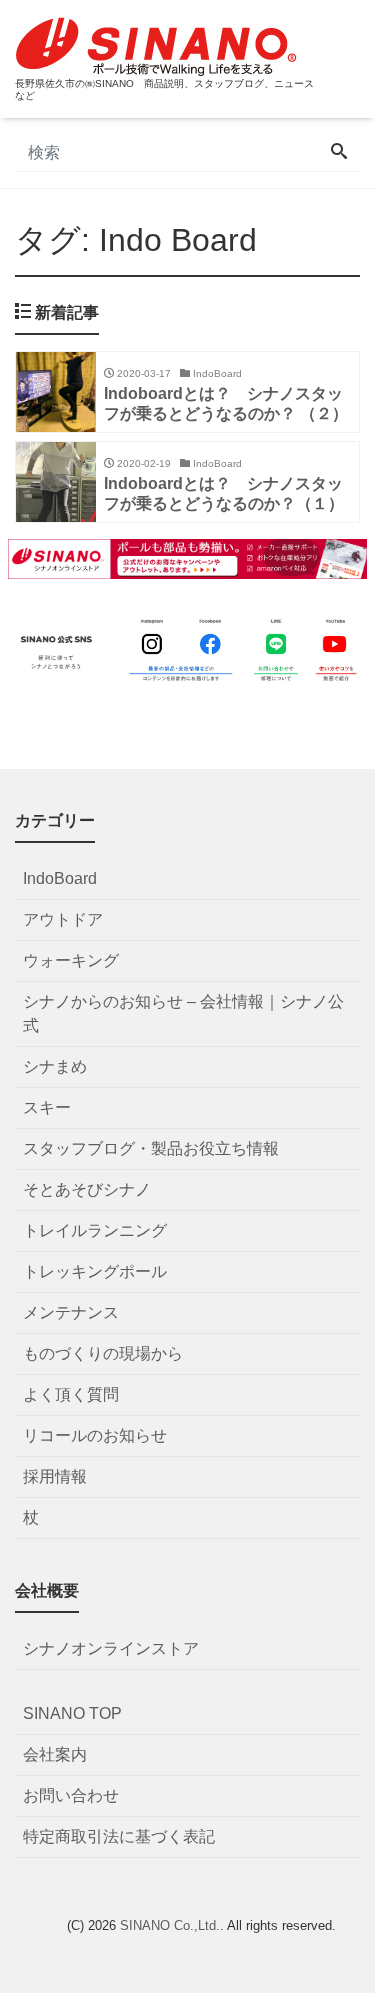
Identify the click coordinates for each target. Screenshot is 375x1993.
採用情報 (55, 1476)
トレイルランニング (95, 1230)
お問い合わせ (71, 1795)
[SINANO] (156, 44)
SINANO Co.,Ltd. (170, 1925)
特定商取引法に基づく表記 (119, 1836)
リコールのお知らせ (95, 1435)
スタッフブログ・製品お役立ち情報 (151, 1148)
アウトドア (63, 919)
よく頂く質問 (71, 1394)
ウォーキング (71, 960)
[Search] (339, 153)
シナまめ (55, 1066)
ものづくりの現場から (103, 1353)
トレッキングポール (95, 1271)
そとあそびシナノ (87, 1189)
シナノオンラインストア (111, 1648)
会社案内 (55, 1754)
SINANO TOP (72, 1713)
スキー (47, 1107)
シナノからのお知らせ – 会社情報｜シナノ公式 (183, 1013)
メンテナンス (71, 1312)
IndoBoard (60, 878)
